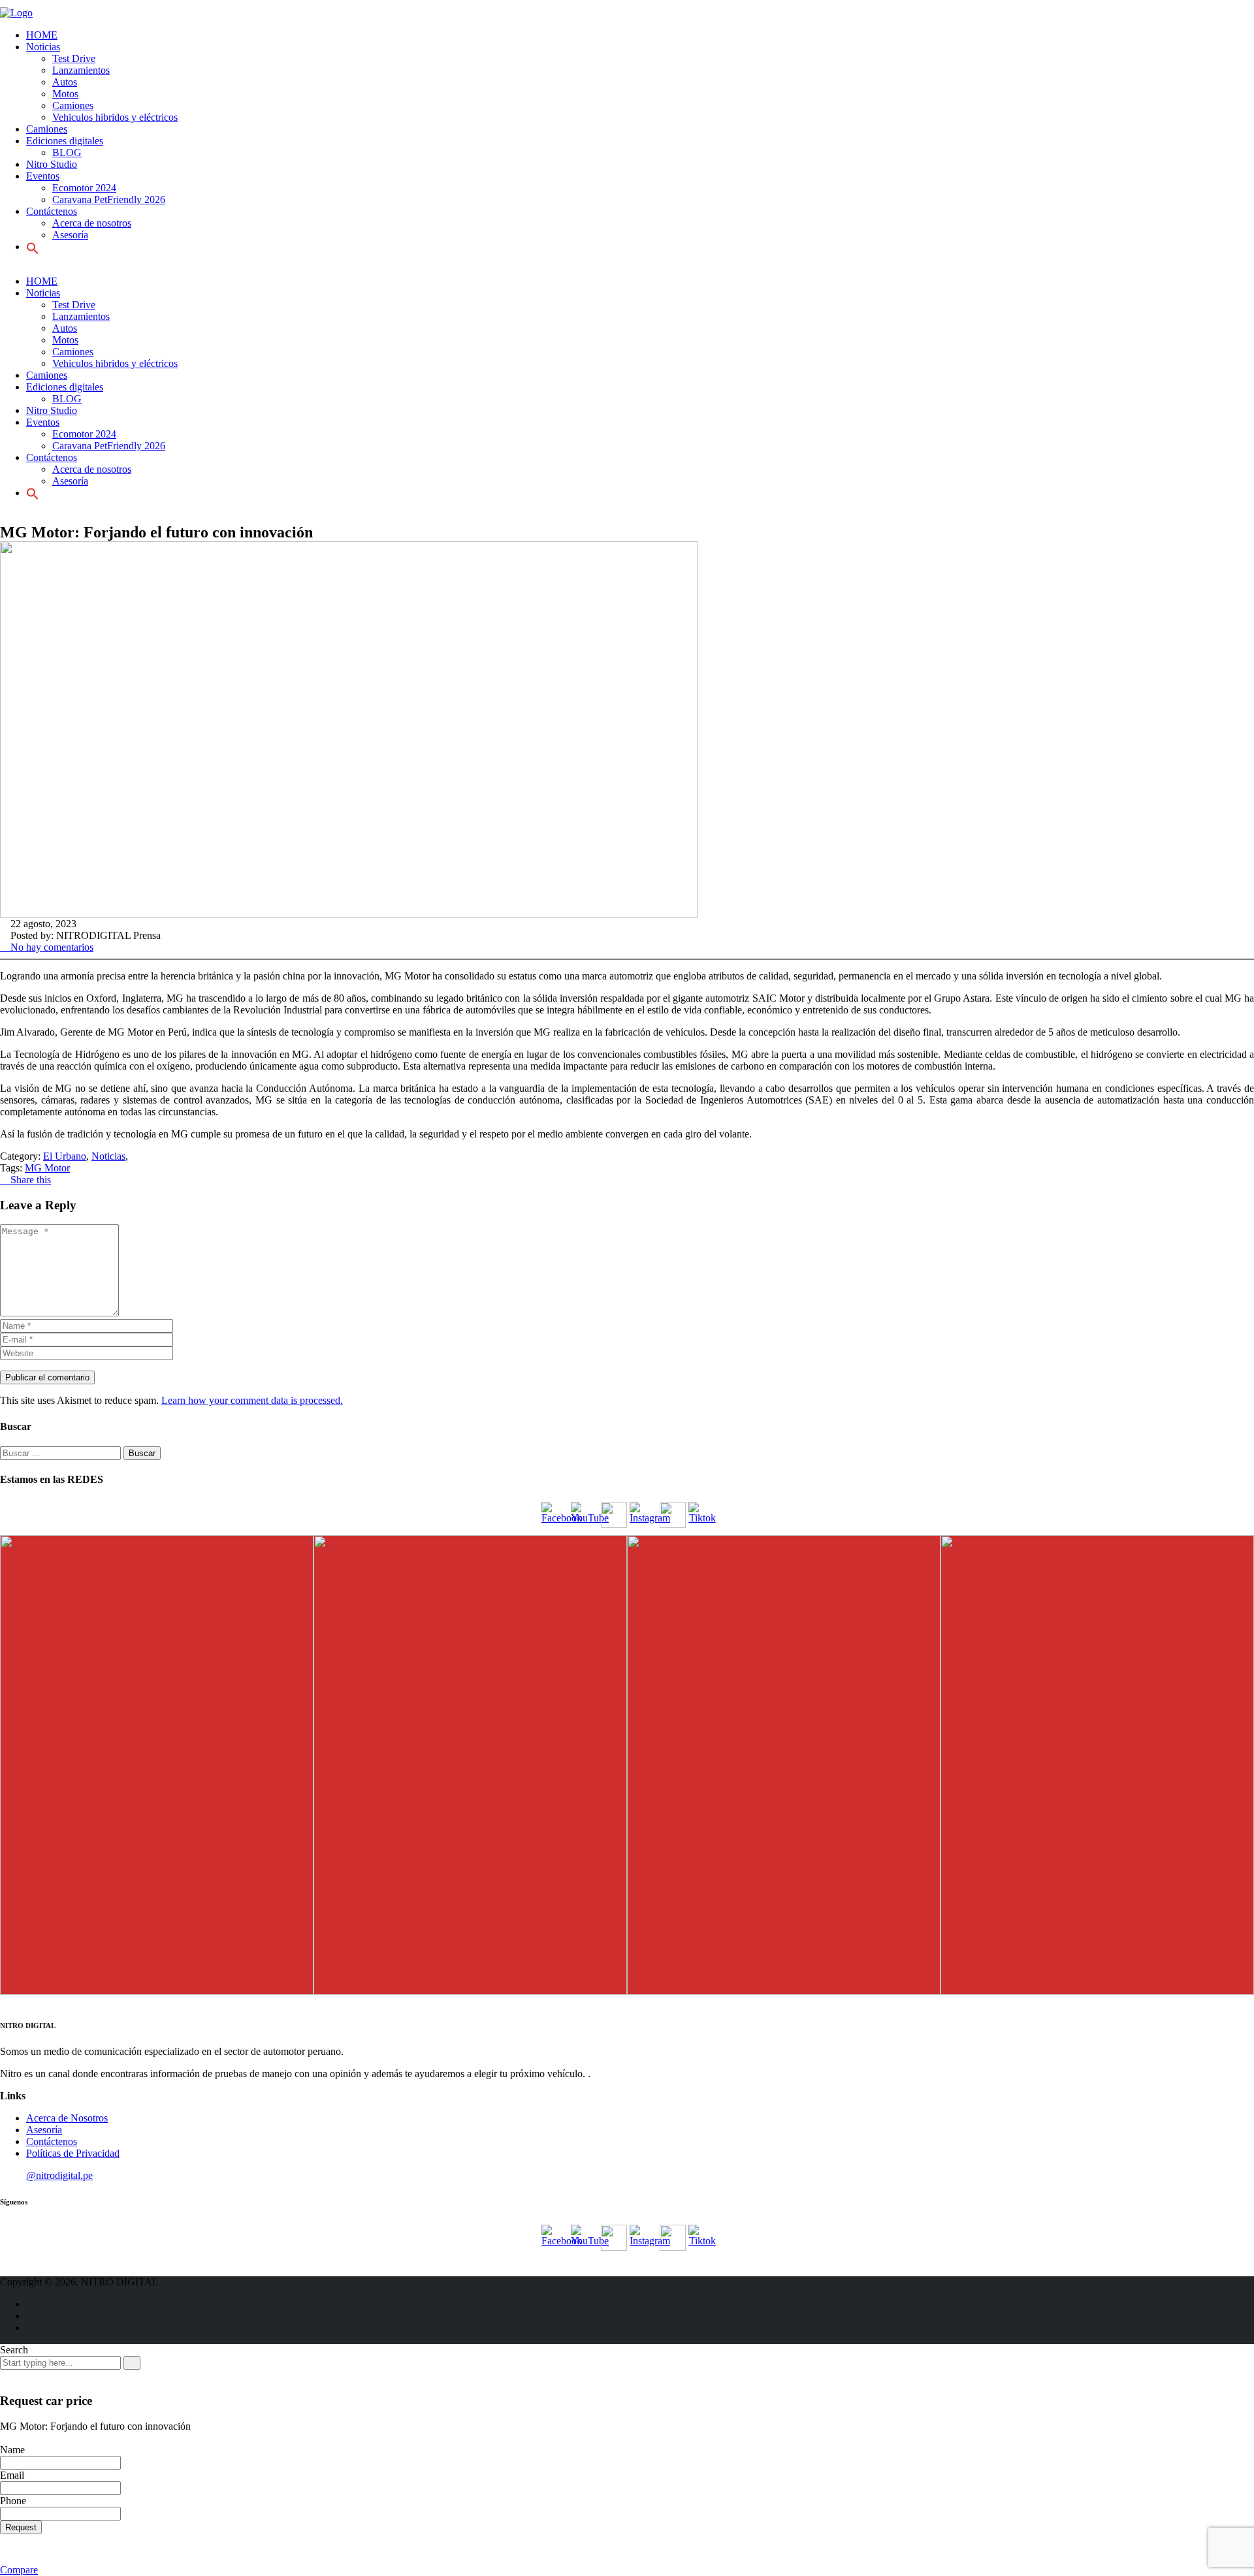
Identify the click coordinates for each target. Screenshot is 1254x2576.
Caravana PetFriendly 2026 (109, 199)
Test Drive (74, 58)
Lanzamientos (81, 70)
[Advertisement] (46, 287)
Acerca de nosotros (92, 223)
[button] (33, 493)
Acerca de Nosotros (67, 2118)
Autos (65, 82)
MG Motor (47, 1168)
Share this (29, 1180)
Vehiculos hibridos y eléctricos (115, 117)
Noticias (43, 47)
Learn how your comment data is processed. (252, 1400)
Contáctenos (52, 2141)
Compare (19, 2570)
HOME (42, 35)
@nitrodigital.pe (59, 2175)
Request (21, 2527)
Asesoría (44, 2130)
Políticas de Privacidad (73, 2153)
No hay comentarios (51, 947)
